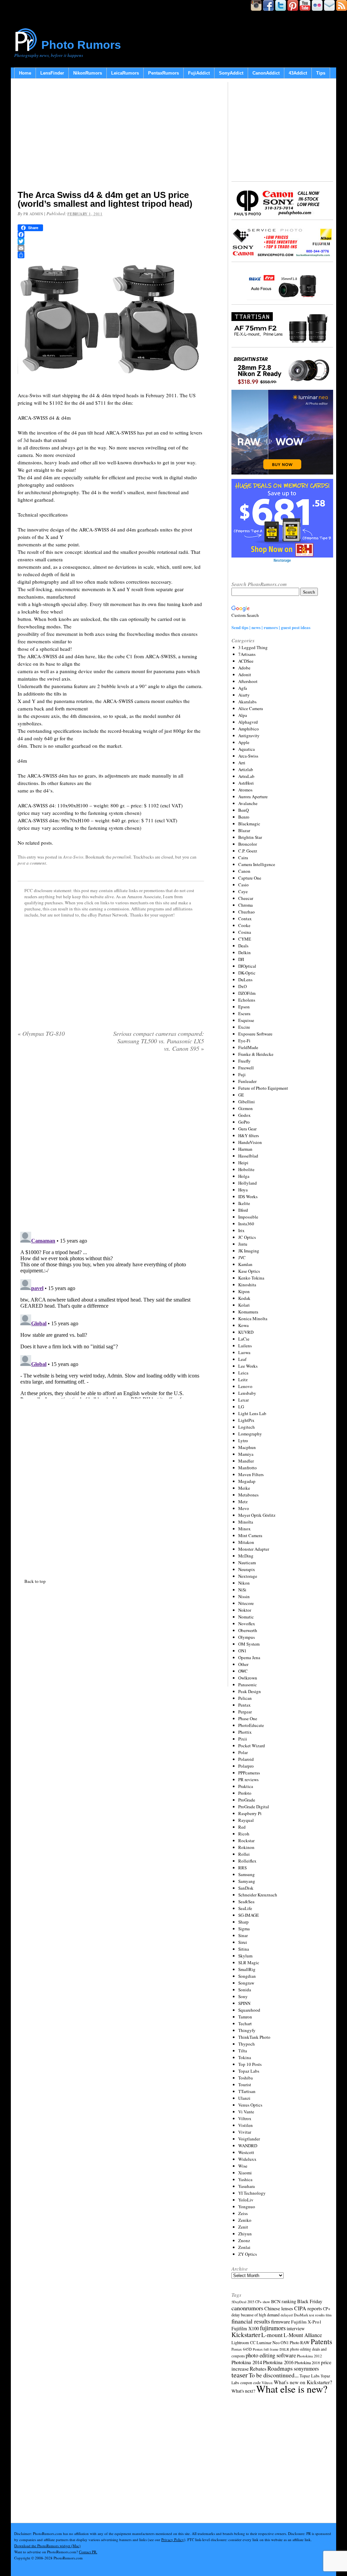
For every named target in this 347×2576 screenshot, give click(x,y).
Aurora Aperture (253, 797)
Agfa (243, 688)
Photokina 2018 (307, 2362)
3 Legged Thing (253, 647)
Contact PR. (88, 2552)
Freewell (246, 1068)
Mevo (244, 1508)
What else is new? (292, 2389)
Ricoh (244, 1834)
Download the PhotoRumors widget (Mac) (47, 2546)
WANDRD (248, 2146)
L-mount (272, 2335)
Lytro (243, 1441)
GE (241, 1095)
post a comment (32, 863)
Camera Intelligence (257, 864)
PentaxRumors (164, 73)
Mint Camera (250, 1535)
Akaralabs (247, 702)
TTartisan (247, 2091)
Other (243, 1664)
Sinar (243, 1935)
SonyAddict (231, 73)
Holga (244, 1176)
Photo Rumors (81, 45)
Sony (243, 1996)
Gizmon (246, 1108)
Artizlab (246, 769)
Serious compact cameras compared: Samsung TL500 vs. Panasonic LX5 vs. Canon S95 (159, 1041)
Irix (241, 1230)
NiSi (242, 1590)
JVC (242, 1257)
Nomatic (246, 1617)
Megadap (247, 1481)
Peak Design (250, 1691)
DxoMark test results (309, 2315)
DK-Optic (247, 973)
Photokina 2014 (247, 2362)
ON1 (242, 1651)
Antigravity (249, 736)
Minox (244, 1529)
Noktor (245, 1610)
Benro (244, 817)
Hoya (243, 1190)
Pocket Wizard (252, 1746)
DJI (241, 959)
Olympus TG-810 (41, 1033)
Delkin (244, 952)
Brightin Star (250, 837)
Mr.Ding (246, 1556)
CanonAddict (266, 73)
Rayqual (246, 1820)
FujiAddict (199, 73)
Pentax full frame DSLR (271, 2349)
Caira (243, 858)
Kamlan (245, 1264)
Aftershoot (248, 681)
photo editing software (271, 2355)
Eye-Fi (244, 1041)
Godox (244, 1115)
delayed (287, 2315)
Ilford (243, 1210)
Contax (245, 919)
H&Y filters (249, 1135)
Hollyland (248, 1183)
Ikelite (244, 1203)
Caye (243, 891)
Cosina (245, 932)
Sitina (244, 1949)
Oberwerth (248, 1630)
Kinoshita (247, 1285)
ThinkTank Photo (254, 2037)
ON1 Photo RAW (295, 2342)
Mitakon (246, 1542)
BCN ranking (284, 2301)
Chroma (246, 905)
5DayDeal (239, 2302)
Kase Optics (249, 1271)
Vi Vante (246, 2112)
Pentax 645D (242, 2349)
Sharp (243, 1922)
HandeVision (250, 1142)
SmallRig (247, 1969)
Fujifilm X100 (245, 2328)
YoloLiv (246, 2200)
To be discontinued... (274, 2375)
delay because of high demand (256, 2315)
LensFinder (52, 73)
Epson (244, 1007)
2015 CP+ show (259, 2302)
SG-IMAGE (249, 1915)
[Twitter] (111, 241)
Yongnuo (247, 2207)
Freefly (244, 1061)
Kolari (244, 1305)
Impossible (248, 1217)
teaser (240, 2375)
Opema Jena (249, 1657)
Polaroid (246, 1759)
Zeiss (243, 2213)
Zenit (243, 2227)
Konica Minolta (253, 1319)
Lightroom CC (243, 2342)
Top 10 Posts (250, 2064)
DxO (242, 986)
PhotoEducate (251, 1725)
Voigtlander (249, 2139)
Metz (243, 1502)
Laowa (244, 1352)
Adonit (245, 675)
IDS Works (248, 1196)
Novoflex (247, 1624)
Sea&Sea (246, 1901)
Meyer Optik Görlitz (257, 1515)
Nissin (244, 1596)
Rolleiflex (247, 1861)
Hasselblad (248, 1156)
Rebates (258, 2369)
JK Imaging (249, 1251)
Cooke (244, 925)
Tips (321, 73)
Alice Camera (251, 708)
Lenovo (245, 1386)
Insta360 (246, 1224)
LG (241, 1407)
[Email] (111, 248)
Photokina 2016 (278, 2362)
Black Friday (310, 2301)
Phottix (245, 1732)
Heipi (243, 1163)
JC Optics (247, 1237)
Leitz (243, 1380)
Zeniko (245, 2220)
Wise (243, 2166)
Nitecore (246, 1603)
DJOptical (247, 966)
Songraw (246, 1983)
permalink (122, 857)
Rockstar (246, 1840)
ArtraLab (246, 776)
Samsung (247, 1874)
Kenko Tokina (251, 1278)
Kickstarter (246, 2334)
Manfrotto (248, 1468)
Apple (244, 742)
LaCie (244, 1339)
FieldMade (248, 1047)
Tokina (245, 2057)
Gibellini (247, 1102)
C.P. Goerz (248, 851)
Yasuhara (247, 2186)
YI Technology (252, 2193)
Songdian (247, 1976)
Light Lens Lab (252, 1413)
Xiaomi (245, 2173)
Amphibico (249, 729)
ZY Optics (248, 2254)
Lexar (243, 1400)
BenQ (243, 810)
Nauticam (247, 1563)
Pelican (245, 1698)
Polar (243, 1752)
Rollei (244, 1854)
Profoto (245, 1793)
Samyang (247, 1881)
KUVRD (246, 1332)
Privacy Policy (173, 2540)
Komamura (248, 1312)
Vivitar (245, 2132)
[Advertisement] (111, 136)
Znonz (244, 2240)
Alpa (243, 715)
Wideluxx (247, 2159)
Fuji (242, 1074)
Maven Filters (251, 1474)
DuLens (245, 980)
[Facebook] (111, 235)
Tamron (245, 2017)
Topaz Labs (249, 2071)
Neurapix (247, 1569)
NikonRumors (88, 73)
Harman (245, 1149)
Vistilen (246, 2125)
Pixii (243, 1739)
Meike (244, 1488)
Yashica (245, 2179)
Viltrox (245, 2118)
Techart (245, 2024)
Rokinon (246, 1847)
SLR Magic (249, 1963)
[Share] (111, 255)
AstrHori (246, 783)
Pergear (245, 1712)
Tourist (245, 2085)
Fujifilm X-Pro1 (306, 2322)
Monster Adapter (254, 1549)
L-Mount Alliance (303, 2335)
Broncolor (248, 844)
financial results (251, 2321)
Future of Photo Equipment (263, 1088)
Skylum (245, 1956)
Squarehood (249, 2010)
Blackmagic (249, 824)
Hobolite (246, 1169)
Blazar (244, 830)
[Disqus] (111, 1144)
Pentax (244, 1705)
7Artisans (247, 654)
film (329, 2315)
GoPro (244, 1122)
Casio (243, 885)
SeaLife (245, 1908)
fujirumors (273, 2328)
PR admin (33, 214)
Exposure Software (255, 1034)
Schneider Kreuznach (258, 1895)
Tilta (243, 2051)
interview (296, 2328)
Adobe (244, 668)
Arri (242, 763)
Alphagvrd (248, 722)
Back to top (35, 1412)
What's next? (243, 2391)
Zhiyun (245, 2234)
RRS (242, 1868)
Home (25, 73)
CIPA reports (308, 2308)
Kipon (244, 1291)
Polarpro (246, 1766)
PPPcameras (249, 1773)
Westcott (246, 2152)
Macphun (247, 1447)
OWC (243, 1671)
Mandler (246, 1461)
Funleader (247, 1081)
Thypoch (247, 2044)
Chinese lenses (279, 2308)
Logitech (247, 1427)
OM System (249, 1644)
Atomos (245, 790)
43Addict (298, 73)
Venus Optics (250, 2105)
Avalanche (248, 803)
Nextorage (248, 1576)
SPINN (244, 2003)
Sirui (243, 1942)
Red (242, 1827)
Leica (243, 1373)
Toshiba (246, 2078)
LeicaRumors (125, 73)
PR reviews (248, 1779)
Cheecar (246, 898)
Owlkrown (248, 1678)
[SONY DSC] (111, 382)
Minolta (246, 1522)
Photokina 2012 (309, 2356)
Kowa (243, 1325)
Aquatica (247, 749)
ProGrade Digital (254, 1807)
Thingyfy (247, 2030)
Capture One (250, 878)
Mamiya (246, 1454)
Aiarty (244, 695)
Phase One (248, 1718)
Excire (244, 1027)
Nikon (244, 1583)
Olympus (247, 1637)
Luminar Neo (268, 2343)
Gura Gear (247, 1129)
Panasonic (248, 1685)
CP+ (327, 2309)
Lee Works (248, 1366)
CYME (245, 939)
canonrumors (247, 2308)
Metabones (248, 1495)
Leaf (242, 1359)
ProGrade (247, 1800)
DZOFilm (247, 993)
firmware (281, 2321)
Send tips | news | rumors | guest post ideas (271, 627)
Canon (244, 871)
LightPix (246, 1420)
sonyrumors (306, 2368)
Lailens (245, 1346)
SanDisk (246, 1888)
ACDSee (246, 661)
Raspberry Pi (250, 1813)
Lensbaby (247, 1393)
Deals (243, 946)
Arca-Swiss (73, 857)
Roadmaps (280, 2368)
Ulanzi (244, 2098)
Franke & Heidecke (256, 1054)
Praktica (246, 1786)
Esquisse (246, 1020)
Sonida (245, 1990)
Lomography (250, 1434)
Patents (321, 2341)
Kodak (244, 1298)
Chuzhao (247, 912)
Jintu (243, 1244)
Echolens (247, 1000)
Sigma (244, 1929)
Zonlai (244, 2247)
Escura (244, 1013)
